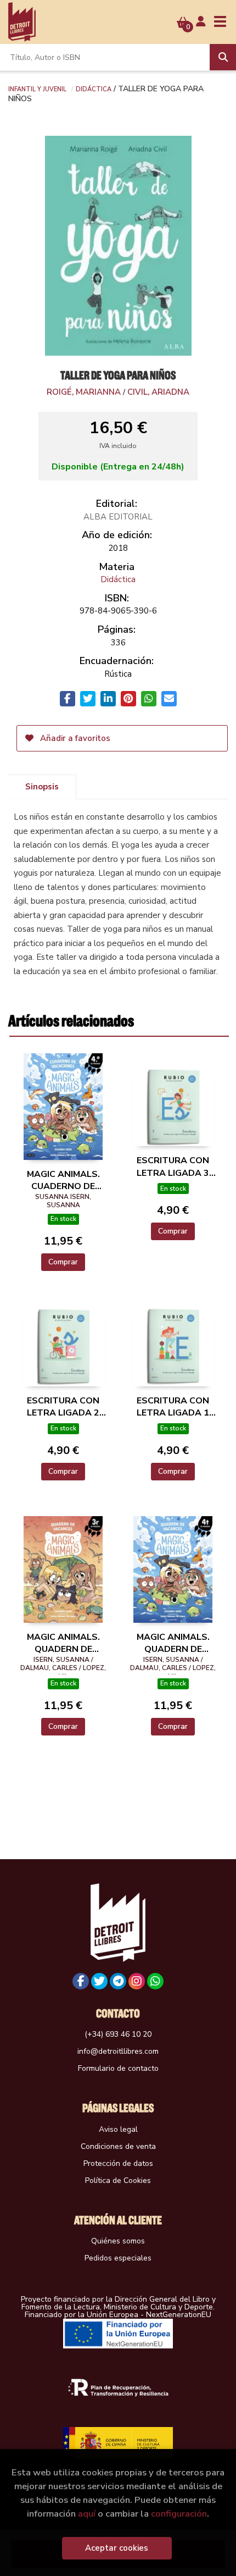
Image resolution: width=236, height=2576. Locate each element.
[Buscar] (223, 57)
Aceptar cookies (117, 2548)
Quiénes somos (118, 2241)
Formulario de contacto (118, 2068)
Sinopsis (42, 787)
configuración (179, 2514)
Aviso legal (118, 2129)
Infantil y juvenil (37, 89)
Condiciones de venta (118, 2146)
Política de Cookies (118, 2180)
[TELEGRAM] (118, 1981)
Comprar (63, 1262)
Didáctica (94, 89)
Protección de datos (118, 2163)
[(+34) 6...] (155, 1981)
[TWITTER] (99, 1981)
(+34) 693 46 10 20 (118, 2034)
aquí (87, 2514)
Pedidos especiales (118, 2258)
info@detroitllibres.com (118, 2051)
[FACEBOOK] (81, 1981)
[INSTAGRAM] (137, 1981)
